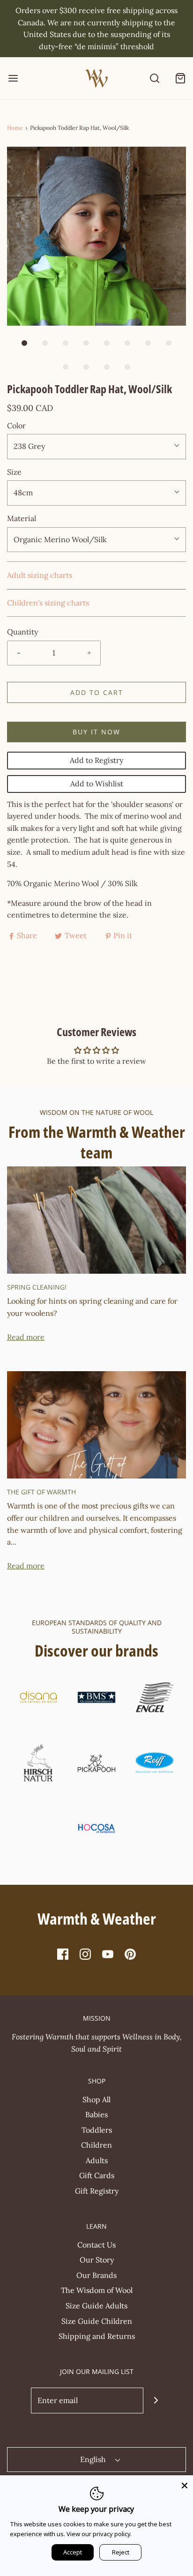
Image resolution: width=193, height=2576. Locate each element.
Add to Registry (96, 760)
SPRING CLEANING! (37, 1287)
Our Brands (96, 2275)
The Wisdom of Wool (97, 2290)
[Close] (185, 2484)
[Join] (156, 2401)
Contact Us (96, 2245)
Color (16, 426)
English (94, 2459)
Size (14, 472)
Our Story (97, 2260)
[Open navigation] (13, 78)
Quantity (22, 632)
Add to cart (97, 692)
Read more (26, 1337)
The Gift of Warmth (41, 1492)
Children (96, 2145)
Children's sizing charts (48, 603)
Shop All (96, 2099)
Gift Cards (97, 2175)
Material (22, 518)
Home (15, 128)
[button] (96, 236)
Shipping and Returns (97, 2336)
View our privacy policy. (99, 2534)
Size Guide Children (97, 2321)
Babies (96, 2114)
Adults (97, 2160)
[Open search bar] (154, 78)
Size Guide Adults (96, 2306)
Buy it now (96, 732)
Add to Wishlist (97, 784)
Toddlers (97, 2130)
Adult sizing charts (40, 575)
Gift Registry (97, 2191)
